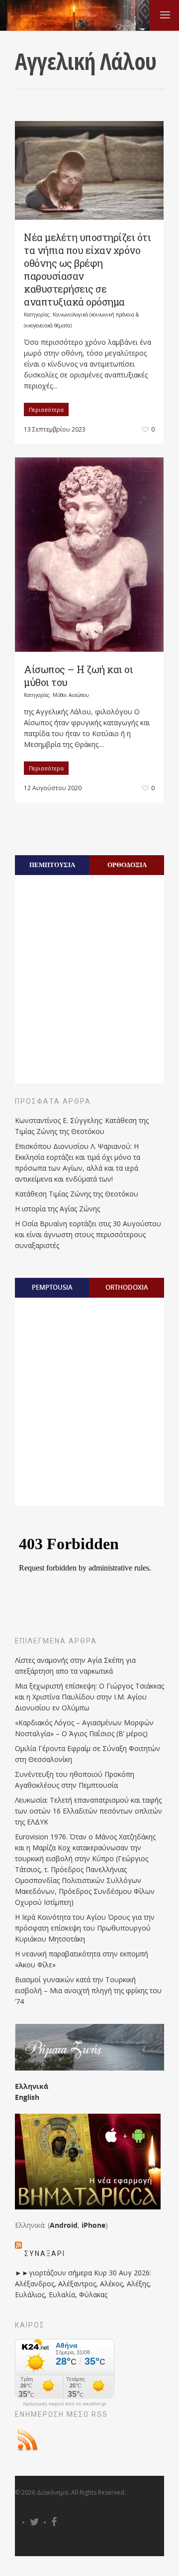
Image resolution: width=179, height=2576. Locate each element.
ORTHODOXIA (127, 1287)
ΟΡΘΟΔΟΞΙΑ (127, 865)
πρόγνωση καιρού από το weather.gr (65, 2404)
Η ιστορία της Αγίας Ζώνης (57, 1209)
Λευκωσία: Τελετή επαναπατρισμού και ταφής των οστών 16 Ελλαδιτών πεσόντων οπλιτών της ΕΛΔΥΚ (89, 1811)
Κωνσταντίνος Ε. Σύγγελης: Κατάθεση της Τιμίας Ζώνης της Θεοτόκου (82, 1126)
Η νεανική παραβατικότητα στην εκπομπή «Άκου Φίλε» (82, 1959)
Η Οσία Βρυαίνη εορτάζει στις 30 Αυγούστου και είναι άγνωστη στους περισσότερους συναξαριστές (88, 1234)
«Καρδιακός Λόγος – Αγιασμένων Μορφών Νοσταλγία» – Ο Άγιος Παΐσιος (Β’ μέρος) (84, 1728)
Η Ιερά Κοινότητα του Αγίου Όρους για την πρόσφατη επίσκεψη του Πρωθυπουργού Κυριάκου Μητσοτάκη (85, 1928)
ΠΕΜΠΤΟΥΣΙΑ (52, 865)
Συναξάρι (45, 2254)
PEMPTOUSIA (52, 1287)
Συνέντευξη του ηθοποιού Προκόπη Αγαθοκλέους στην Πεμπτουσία (75, 1780)
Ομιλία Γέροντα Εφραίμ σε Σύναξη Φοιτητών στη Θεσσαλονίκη (88, 1754)
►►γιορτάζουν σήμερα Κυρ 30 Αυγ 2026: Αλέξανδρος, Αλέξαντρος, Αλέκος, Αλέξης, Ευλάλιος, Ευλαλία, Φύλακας (83, 2284)
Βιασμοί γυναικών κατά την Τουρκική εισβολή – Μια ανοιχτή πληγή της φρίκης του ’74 (88, 1990)
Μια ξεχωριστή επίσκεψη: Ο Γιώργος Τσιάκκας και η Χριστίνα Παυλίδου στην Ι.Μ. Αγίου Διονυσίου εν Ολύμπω (89, 1697)
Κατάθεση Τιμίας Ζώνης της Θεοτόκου (77, 1194)
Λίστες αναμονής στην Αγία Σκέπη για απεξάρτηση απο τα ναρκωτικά (75, 1665)
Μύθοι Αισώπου (71, 695)
